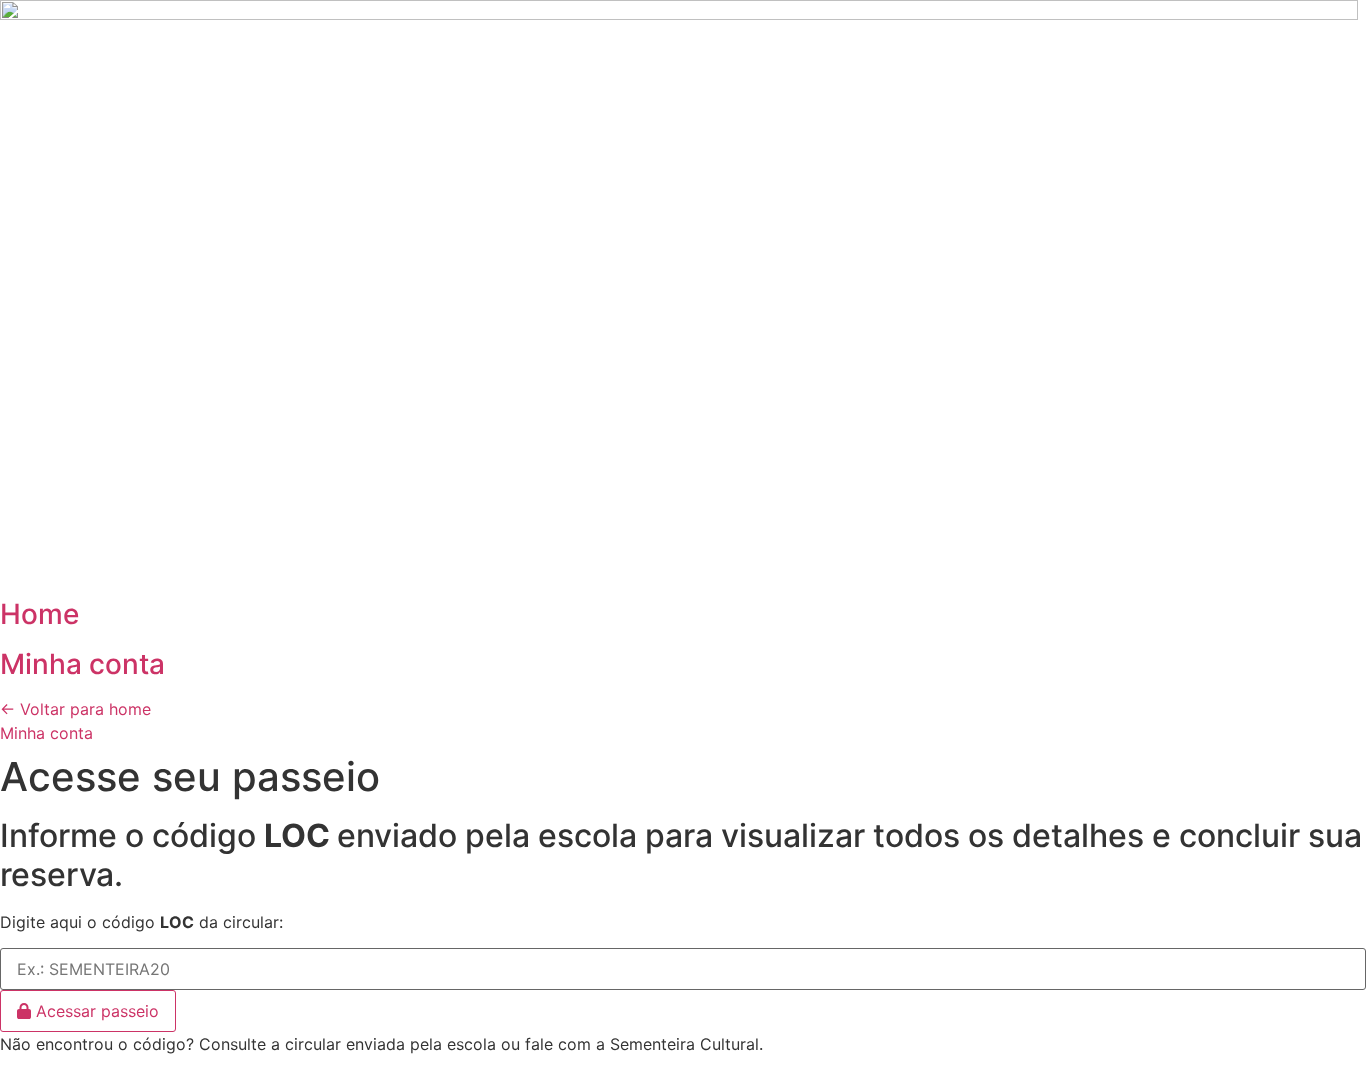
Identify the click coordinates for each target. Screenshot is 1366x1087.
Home (39, 614)
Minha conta (82, 664)
